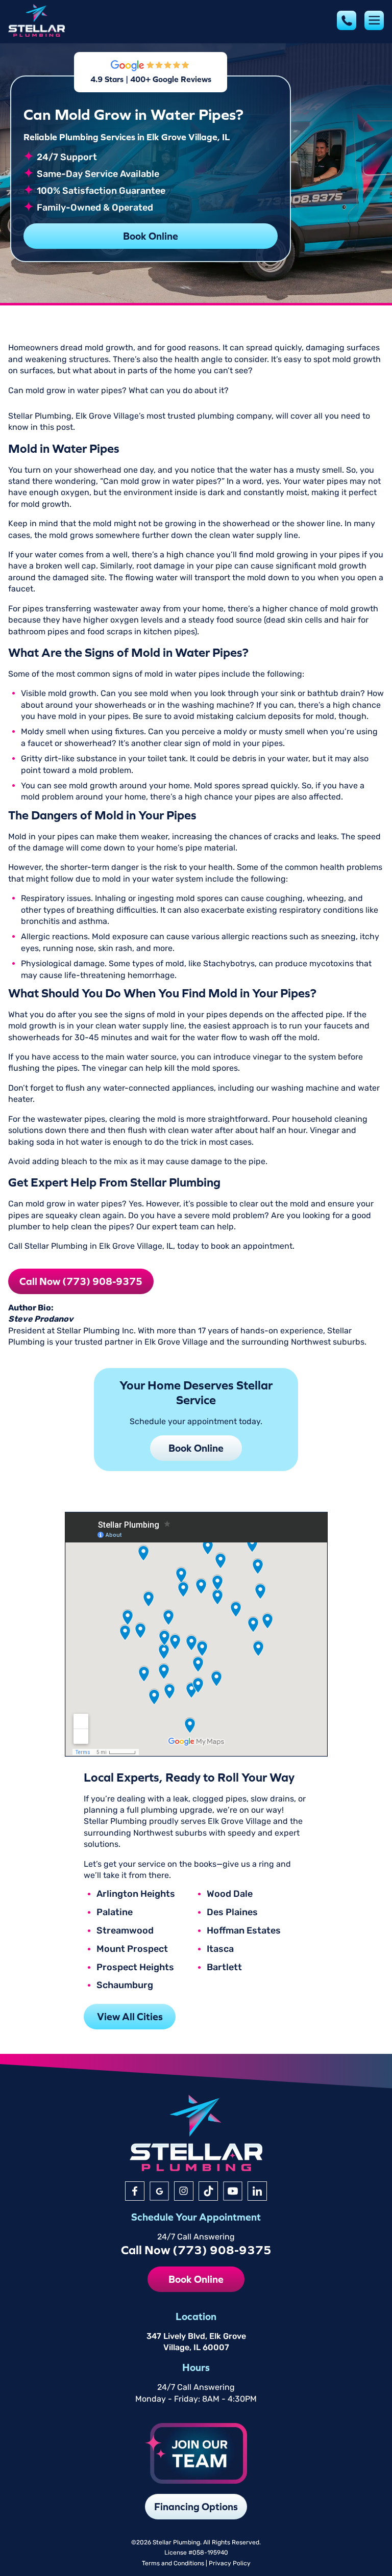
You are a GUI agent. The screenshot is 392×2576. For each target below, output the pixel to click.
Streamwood (125, 1931)
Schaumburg (125, 1986)
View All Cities (130, 2016)
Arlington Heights (136, 1894)
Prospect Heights (135, 1968)
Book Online (151, 236)
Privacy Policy (230, 2563)
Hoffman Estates (244, 1931)
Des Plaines (232, 1913)
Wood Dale (230, 1894)
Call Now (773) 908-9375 (81, 1281)
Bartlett (224, 1968)
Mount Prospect (132, 1949)
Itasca (220, 1949)
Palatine (115, 1913)
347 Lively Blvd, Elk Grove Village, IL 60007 (196, 2342)
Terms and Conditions (173, 2563)
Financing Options (196, 2506)
